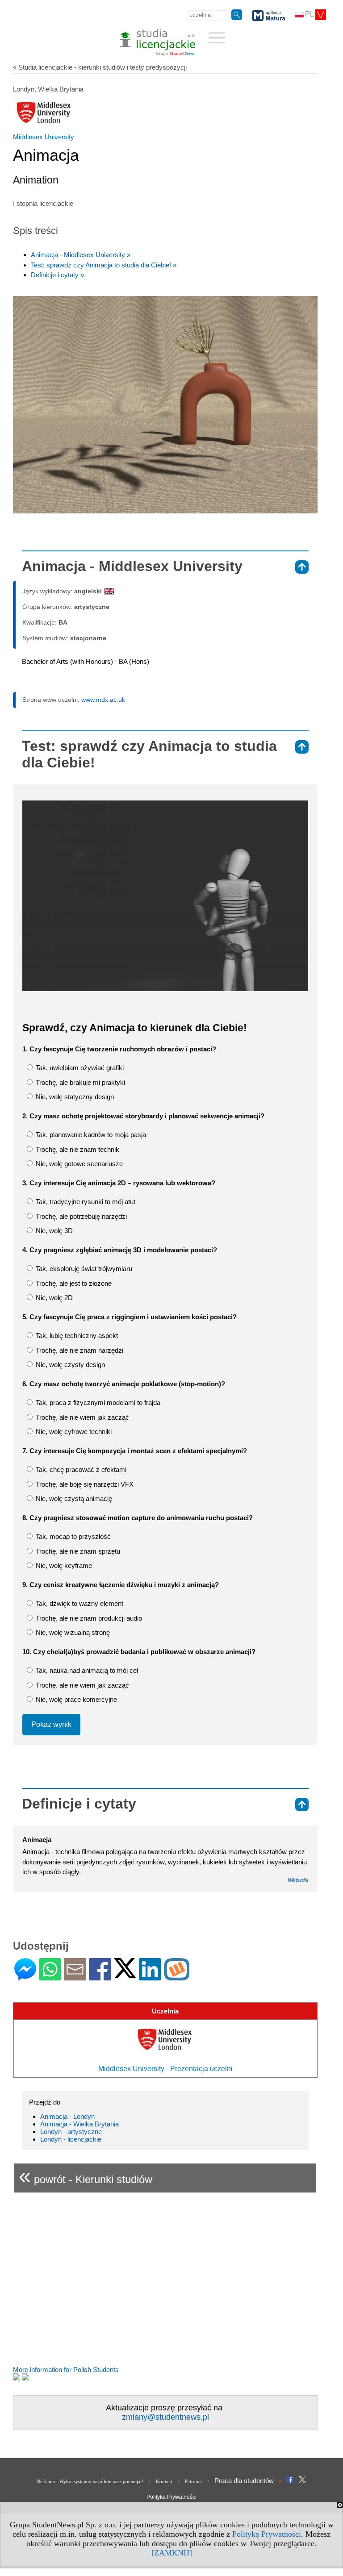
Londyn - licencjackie (71, 2139)
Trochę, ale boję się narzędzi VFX (84, 1484)
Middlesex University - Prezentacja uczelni (165, 2069)
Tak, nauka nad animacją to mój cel (86, 1670)
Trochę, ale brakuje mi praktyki (79, 1082)
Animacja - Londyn (67, 2116)
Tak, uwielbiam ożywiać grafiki (79, 1068)
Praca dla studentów (244, 2481)
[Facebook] (100, 1977)
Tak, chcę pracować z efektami (80, 1469)
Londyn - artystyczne (71, 2132)
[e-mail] (75, 1977)
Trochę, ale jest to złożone (73, 1283)
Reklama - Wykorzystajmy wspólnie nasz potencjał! (90, 2481)
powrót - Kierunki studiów (86, 2176)
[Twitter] (125, 1974)
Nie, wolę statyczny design (74, 1097)
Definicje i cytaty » (57, 275)
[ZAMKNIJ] (172, 2553)
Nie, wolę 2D (53, 1298)
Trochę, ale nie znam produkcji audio (88, 1618)
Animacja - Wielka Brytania (79, 2124)
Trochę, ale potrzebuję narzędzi (80, 1216)
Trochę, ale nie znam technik (77, 1149)
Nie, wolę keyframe (63, 1565)
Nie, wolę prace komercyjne (75, 1699)
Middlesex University (44, 137)
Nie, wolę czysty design (69, 1365)
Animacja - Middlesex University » (81, 255)
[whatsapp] (50, 1977)
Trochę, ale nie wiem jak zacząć (82, 1417)
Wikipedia (298, 1880)
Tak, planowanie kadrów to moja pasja (90, 1135)
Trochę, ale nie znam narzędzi (79, 1350)
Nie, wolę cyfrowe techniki (73, 1432)
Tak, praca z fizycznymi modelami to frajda (97, 1403)
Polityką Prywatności (267, 2534)
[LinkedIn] (150, 1977)
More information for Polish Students (66, 2370)
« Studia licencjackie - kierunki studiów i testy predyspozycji (100, 67)
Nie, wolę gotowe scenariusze (78, 1164)
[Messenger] (25, 1977)
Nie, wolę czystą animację (73, 1498)
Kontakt (164, 2481)
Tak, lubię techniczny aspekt (76, 1336)
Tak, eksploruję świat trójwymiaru (83, 1269)
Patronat (193, 2481)
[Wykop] (177, 1977)
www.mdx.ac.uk (103, 700)
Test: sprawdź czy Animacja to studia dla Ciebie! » (104, 265)
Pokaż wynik (51, 1724)
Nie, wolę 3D (53, 1231)
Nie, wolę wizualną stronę (72, 1632)
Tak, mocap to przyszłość (72, 1536)
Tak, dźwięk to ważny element (79, 1603)
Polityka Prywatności (171, 2497)
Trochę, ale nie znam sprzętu (77, 1551)
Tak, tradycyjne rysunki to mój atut (85, 1202)
